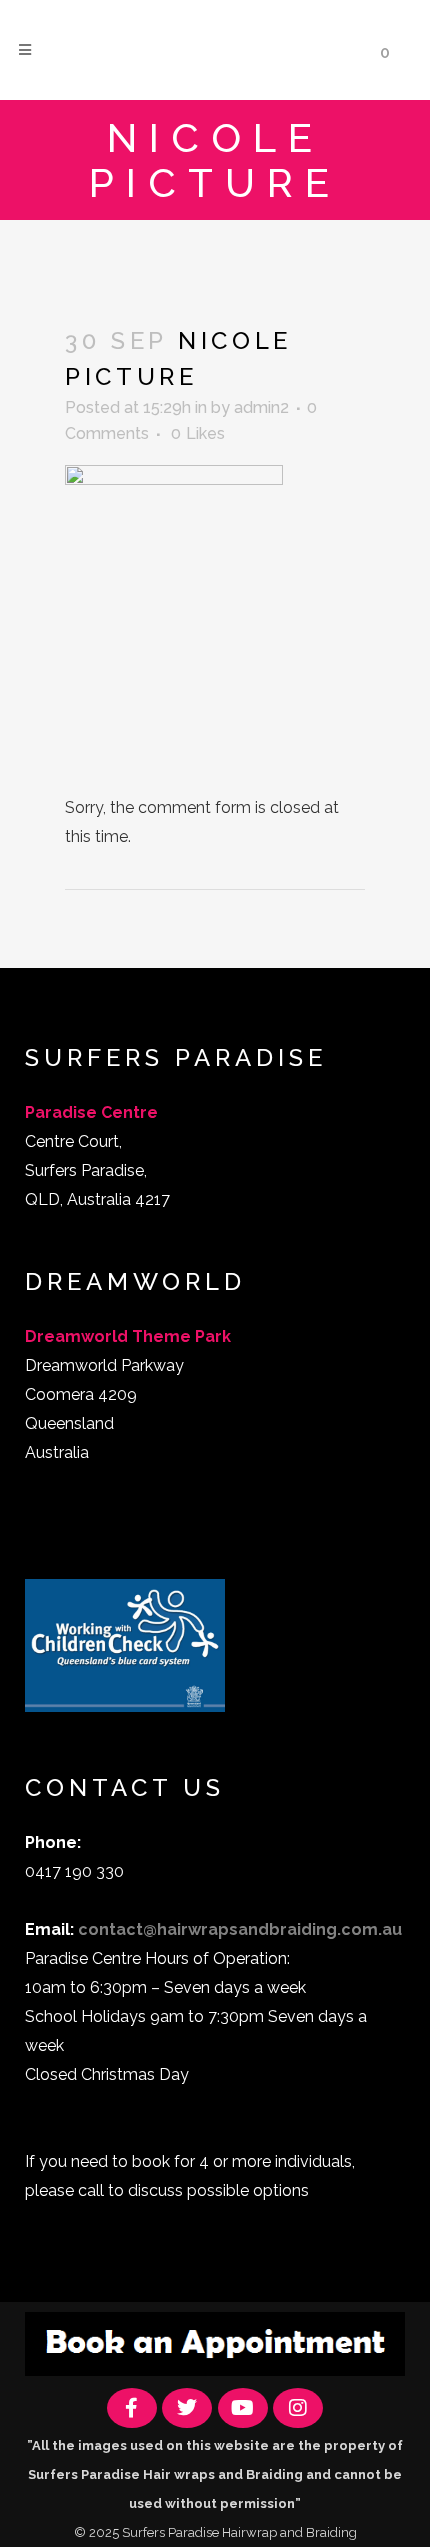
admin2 (261, 407)
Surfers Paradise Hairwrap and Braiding (239, 2532)
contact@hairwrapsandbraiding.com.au (240, 1929)
